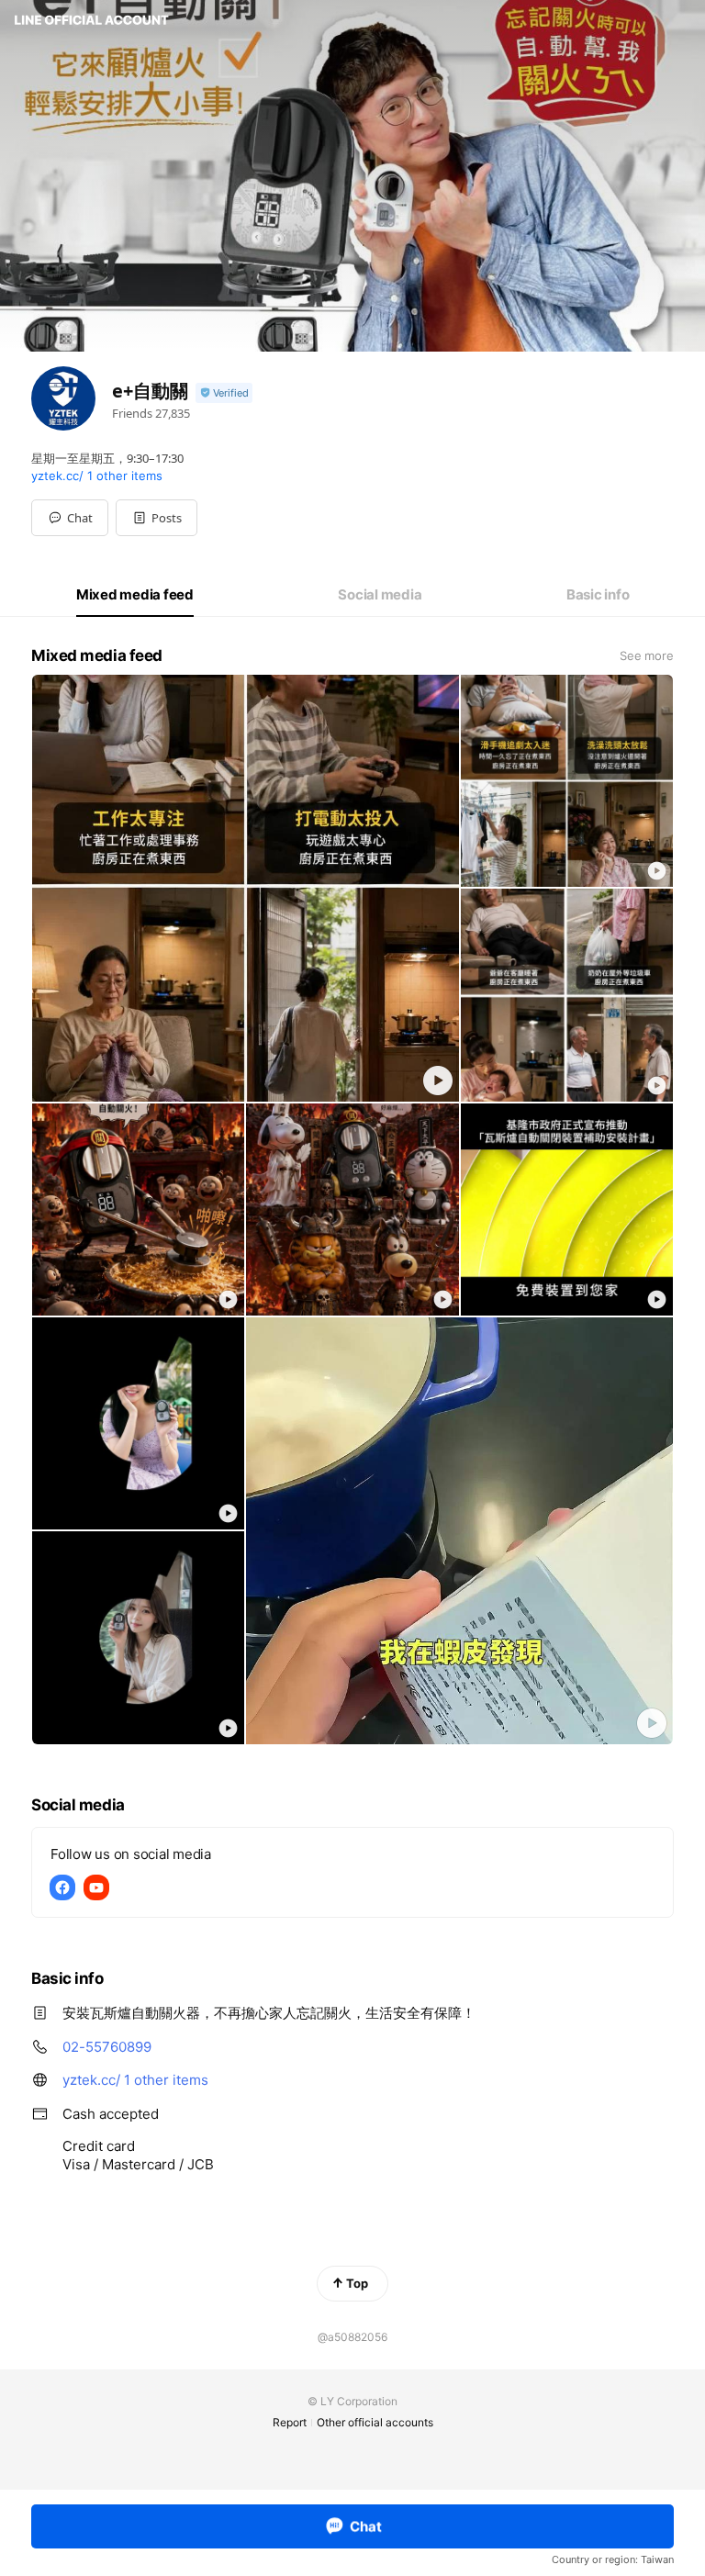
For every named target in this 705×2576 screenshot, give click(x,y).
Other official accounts (375, 2422)
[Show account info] (224, 393)
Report (290, 2422)
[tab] (135, 595)
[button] (157, 518)
